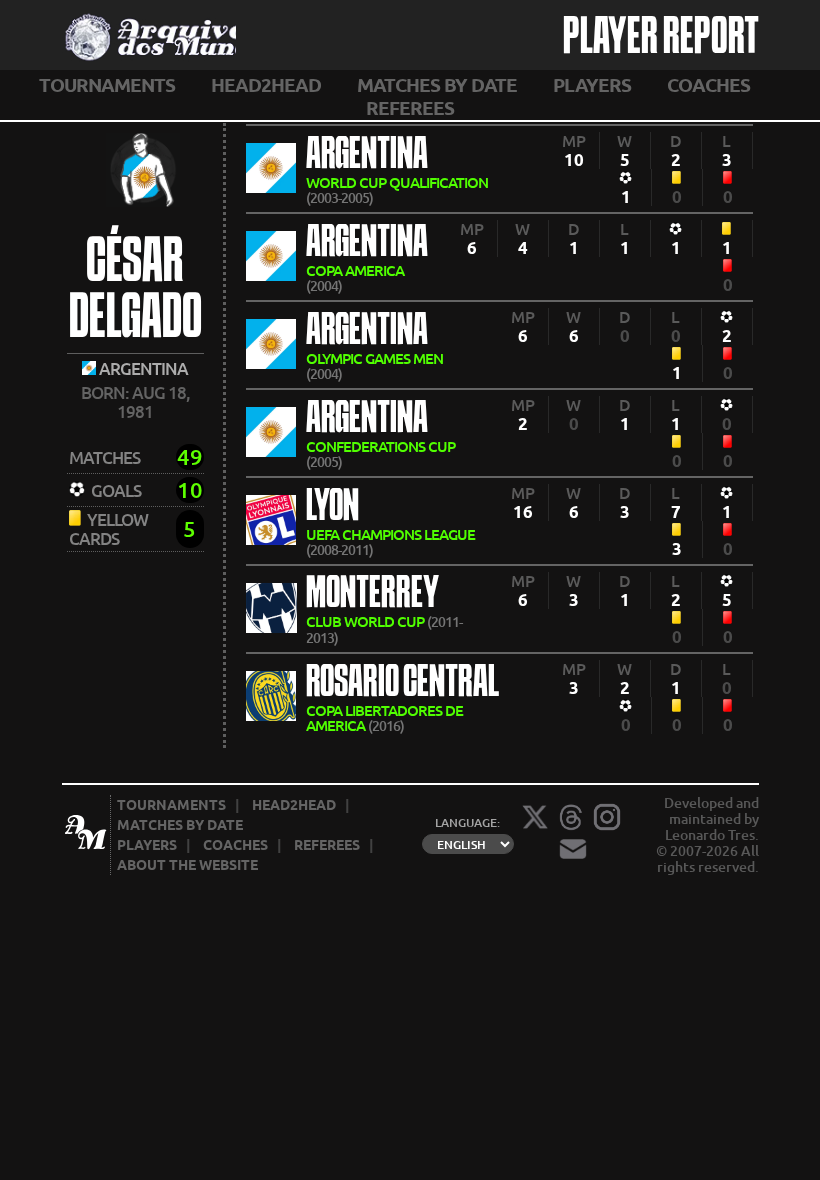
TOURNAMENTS (107, 85)
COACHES (708, 85)
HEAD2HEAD (266, 85)
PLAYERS (592, 85)
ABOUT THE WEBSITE (187, 865)
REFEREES (410, 108)
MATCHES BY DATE (437, 85)
